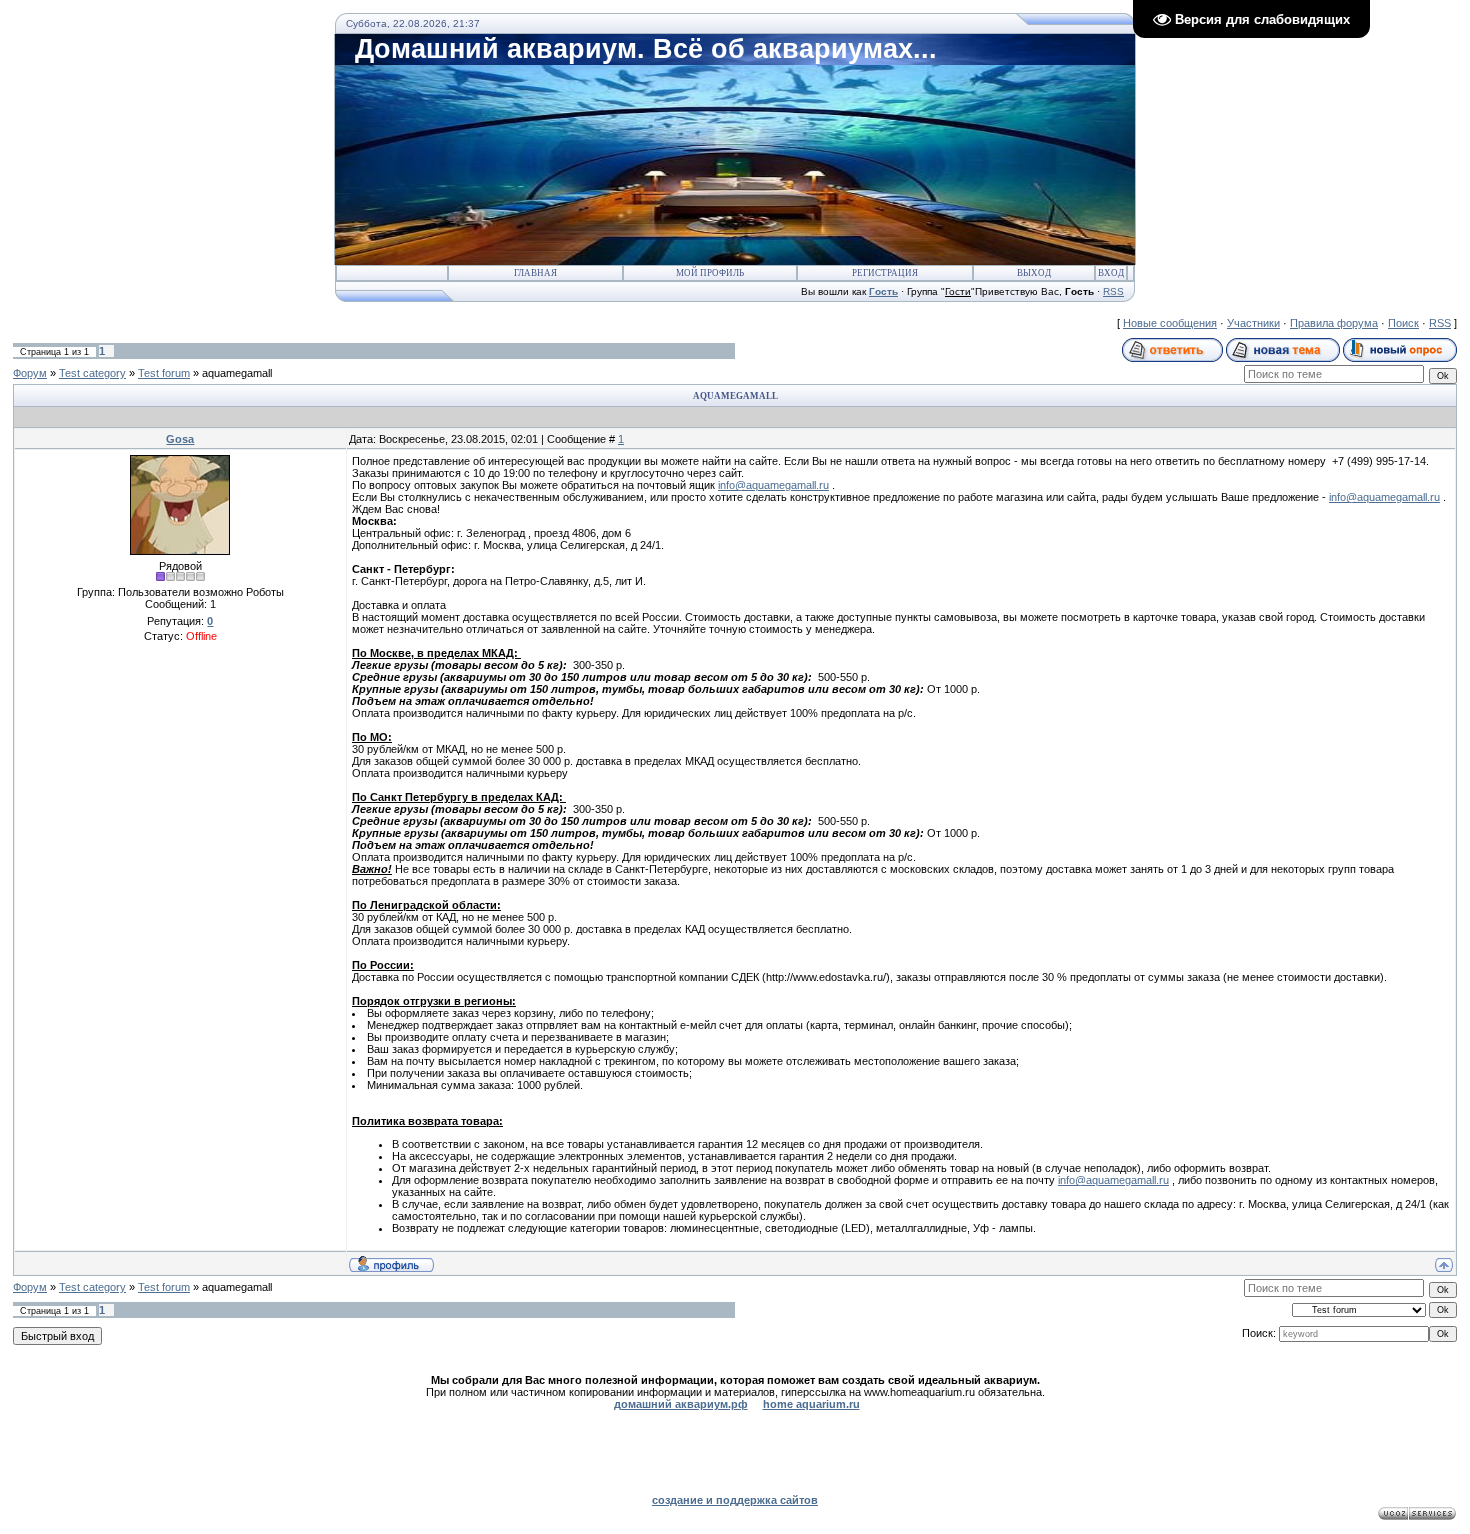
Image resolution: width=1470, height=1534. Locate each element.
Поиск (1403, 323)
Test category (92, 373)
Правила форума (1334, 323)
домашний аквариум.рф (681, 1404)
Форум (30, 373)
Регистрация (885, 273)
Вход (1111, 273)
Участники (1253, 323)
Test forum (164, 373)
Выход (1034, 273)
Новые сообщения (1170, 323)
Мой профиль (710, 273)
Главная (535, 273)
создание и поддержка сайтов (735, 1500)
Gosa (180, 439)
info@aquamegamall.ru (773, 485)
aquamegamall (237, 373)
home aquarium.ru (811, 1404)
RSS (1113, 291)
